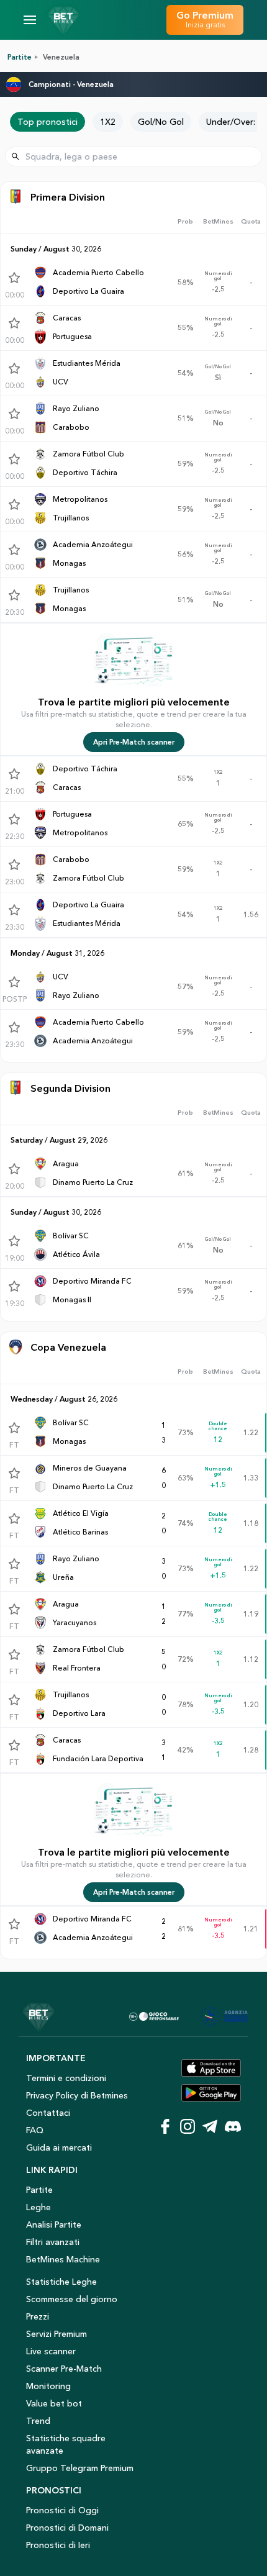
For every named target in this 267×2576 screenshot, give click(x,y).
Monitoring (48, 2386)
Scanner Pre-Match (64, 2369)
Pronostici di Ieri (58, 2545)
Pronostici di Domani (67, 2528)
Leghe (38, 2207)
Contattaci (48, 2113)
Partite (20, 57)
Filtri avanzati (53, 2242)
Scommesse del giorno (72, 2299)
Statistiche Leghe (61, 2282)
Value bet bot (54, 2403)
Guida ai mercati (59, 2147)
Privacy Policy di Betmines (77, 2095)
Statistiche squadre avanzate (66, 2444)
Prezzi (38, 2316)
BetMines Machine (63, 2259)
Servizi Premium (57, 2334)
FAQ (35, 2130)
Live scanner (51, 2351)
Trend (38, 2421)
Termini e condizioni (66, 2078)
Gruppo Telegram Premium (80, 2468)
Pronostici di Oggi (62, 2510)
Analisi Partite (54, 2225)
